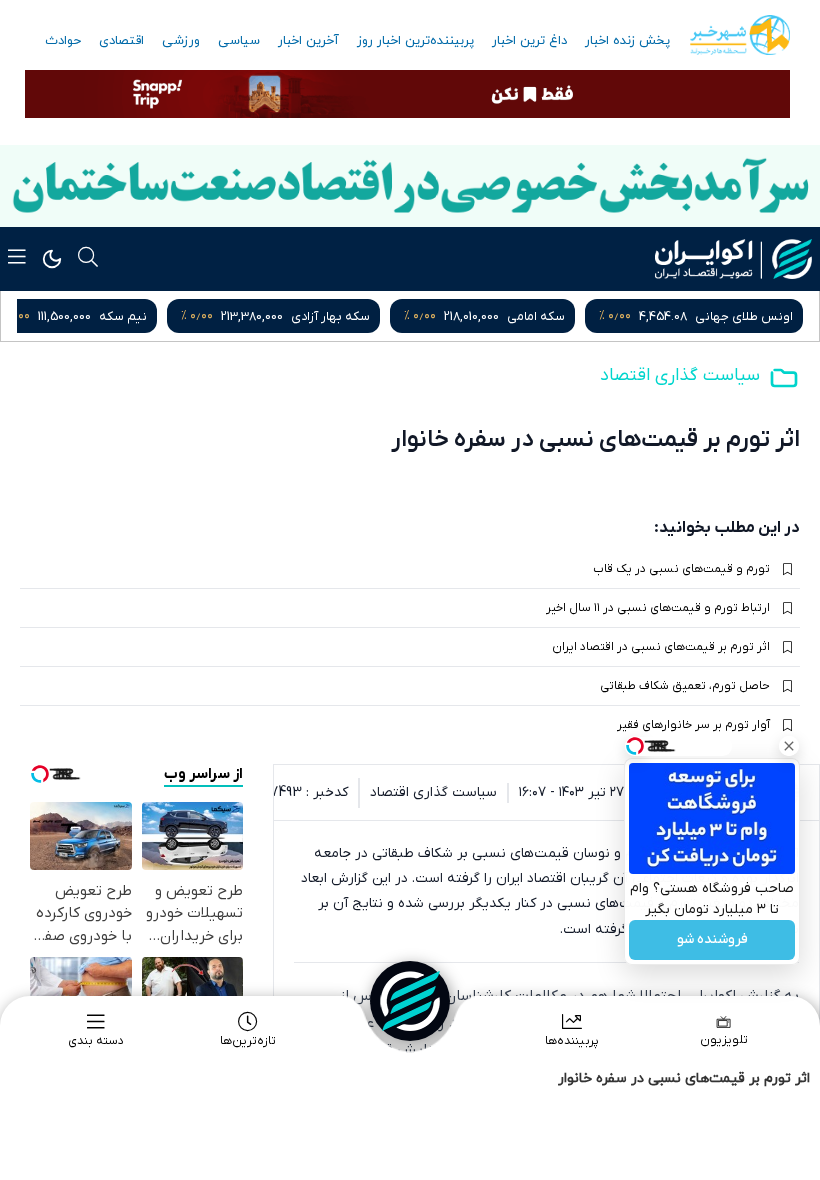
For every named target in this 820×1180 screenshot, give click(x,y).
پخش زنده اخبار (627, 41)
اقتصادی (121, 41)
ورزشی (181, 41)
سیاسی (239, 41)
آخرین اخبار (308, 41)
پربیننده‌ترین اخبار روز (415, 41)
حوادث (63, 41)
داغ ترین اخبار (529, 41)
